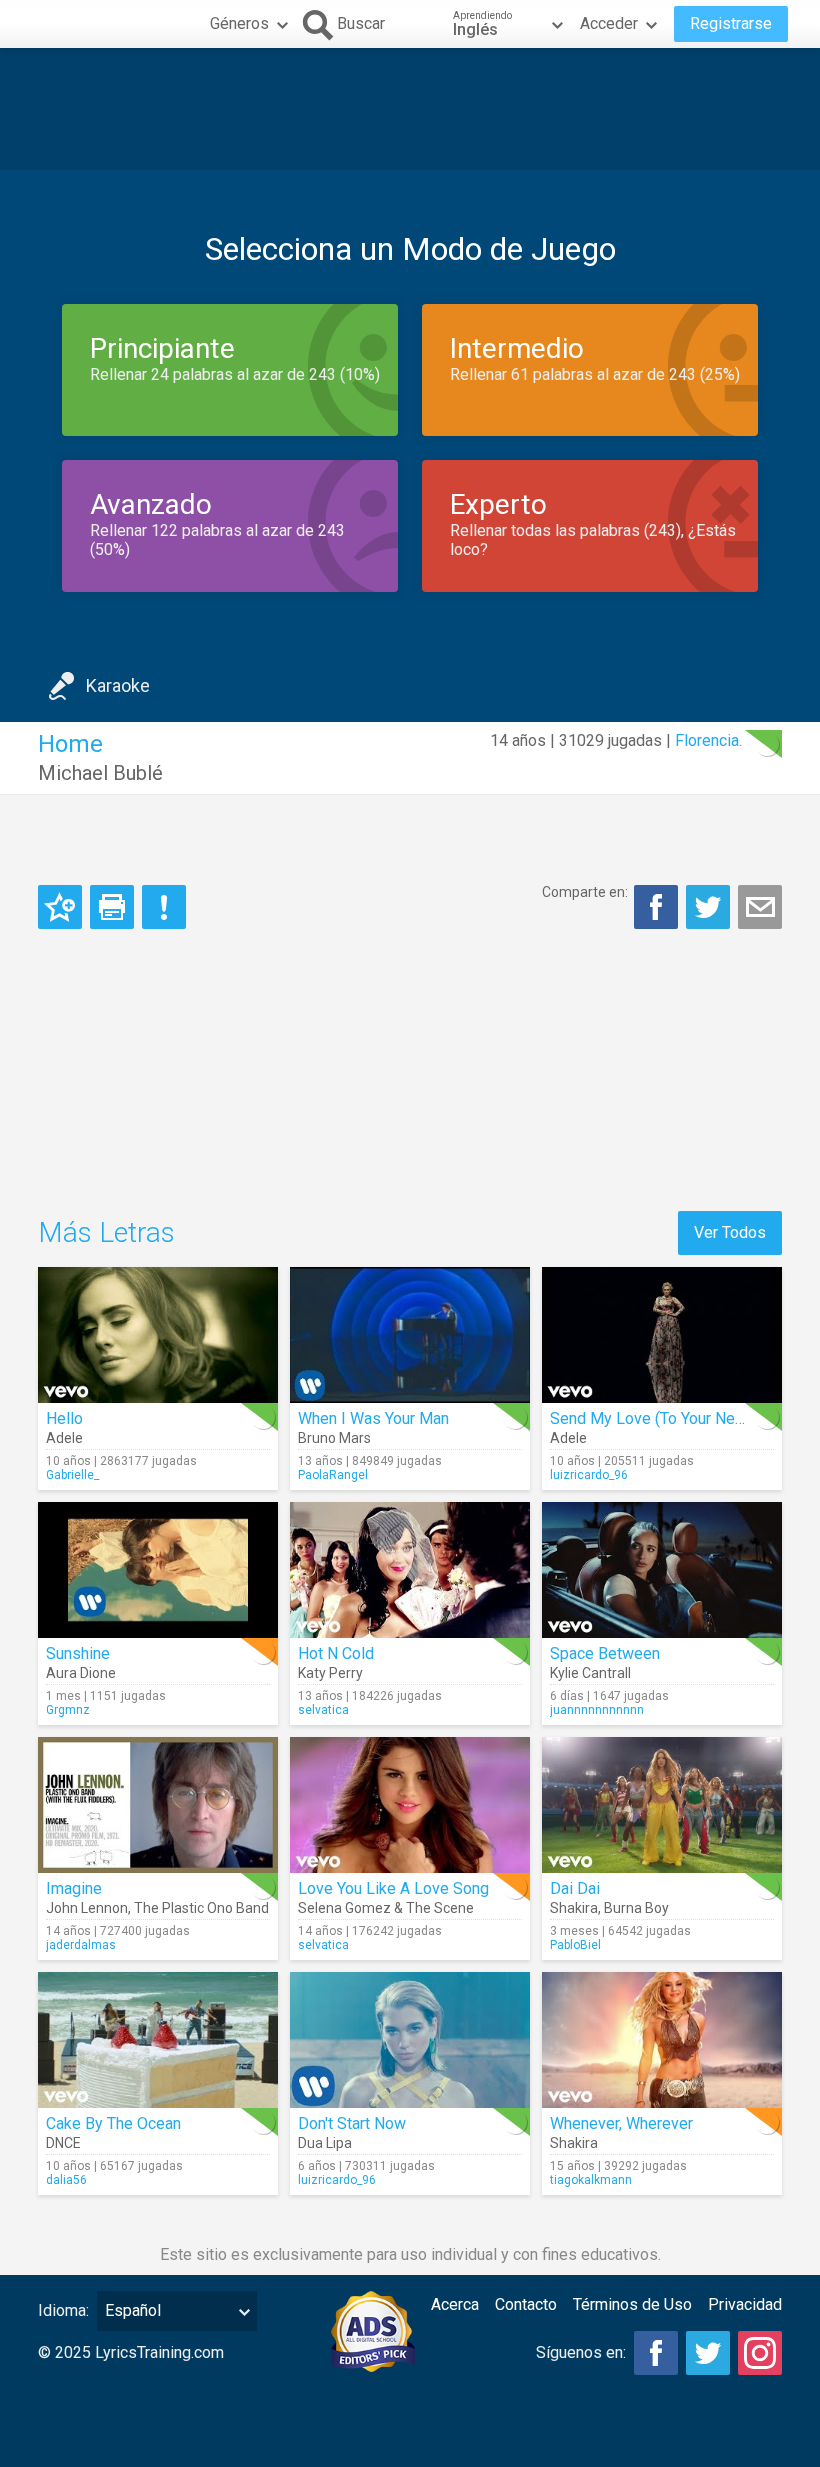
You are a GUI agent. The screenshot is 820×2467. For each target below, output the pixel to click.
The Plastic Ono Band (201, 1908)
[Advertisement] (410, 109)
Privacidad (745, 2304)
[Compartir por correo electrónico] (760, 907)
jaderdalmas (81, 1945)
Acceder (609, 23)
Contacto (526, 2304)
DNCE (63, 2143)
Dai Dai (575, 1888)
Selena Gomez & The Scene (386, 1908)
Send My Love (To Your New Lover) (673, 1418)
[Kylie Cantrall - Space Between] (662, 1570)
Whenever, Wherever (621, 2123)
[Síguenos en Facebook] (656, 2353)
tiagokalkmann (591, 2180)
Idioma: (63, 2310)
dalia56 (66, 2180)
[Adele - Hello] (158, 1335)
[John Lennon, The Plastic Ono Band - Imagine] (158, 1805)
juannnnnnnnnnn (597, 1710)
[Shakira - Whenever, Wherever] (662, 2040)
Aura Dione (81, 1673)
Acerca (455, 2304)
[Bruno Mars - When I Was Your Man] (410, 1335)
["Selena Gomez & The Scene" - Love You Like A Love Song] (410, 1805)
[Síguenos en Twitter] (708, 2353)
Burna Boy (636, 1908)
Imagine (74, 1888)
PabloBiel (575, 1945)
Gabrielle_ (72, 1475)
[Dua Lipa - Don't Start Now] (410, 2040)
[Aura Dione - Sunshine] (158, 1570)
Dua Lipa (325, 2143)
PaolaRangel (333, 1475)
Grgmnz (68, 1710)
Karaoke (118, 685)
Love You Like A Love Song (393, 1888)
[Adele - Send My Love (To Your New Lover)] (662, 1335)
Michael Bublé (100, 773)
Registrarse (731, 23)
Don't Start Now (352, 2123)
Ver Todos (730, 1232)
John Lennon (87, 1908)
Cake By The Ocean (113, 2123)
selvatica (323, 1710)
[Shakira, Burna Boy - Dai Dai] (662, 1805)
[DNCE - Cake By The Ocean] (158, 2040)
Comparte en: (585, 892)
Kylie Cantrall (590, 1673)
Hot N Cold (336, 1653)
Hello (64, 1418)
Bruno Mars (334, 1438)
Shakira (574, 1908)
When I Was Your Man (373, 1418)
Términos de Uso (632, 2304)
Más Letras (106, 1232)
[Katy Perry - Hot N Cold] (410, 1570)
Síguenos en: (581, 2352)
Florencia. (708, 740)
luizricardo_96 (589, 1475)
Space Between (605, 1653)
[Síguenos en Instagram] (760, 2353)
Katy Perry (330, 1673)
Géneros (239, 23)
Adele (64, 1438)
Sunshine (78, 1653)
